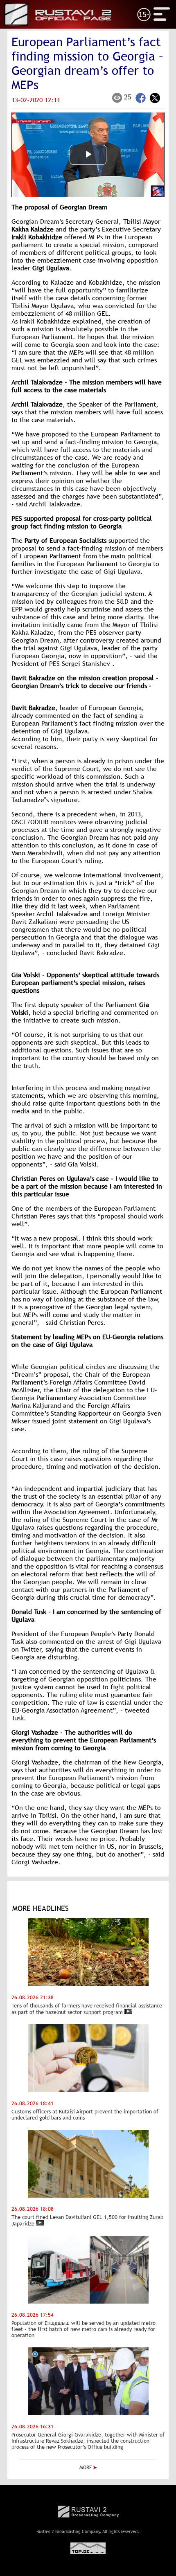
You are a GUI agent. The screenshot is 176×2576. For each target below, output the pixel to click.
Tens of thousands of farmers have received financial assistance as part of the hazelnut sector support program (87, 2009)
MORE (86, 2468)
